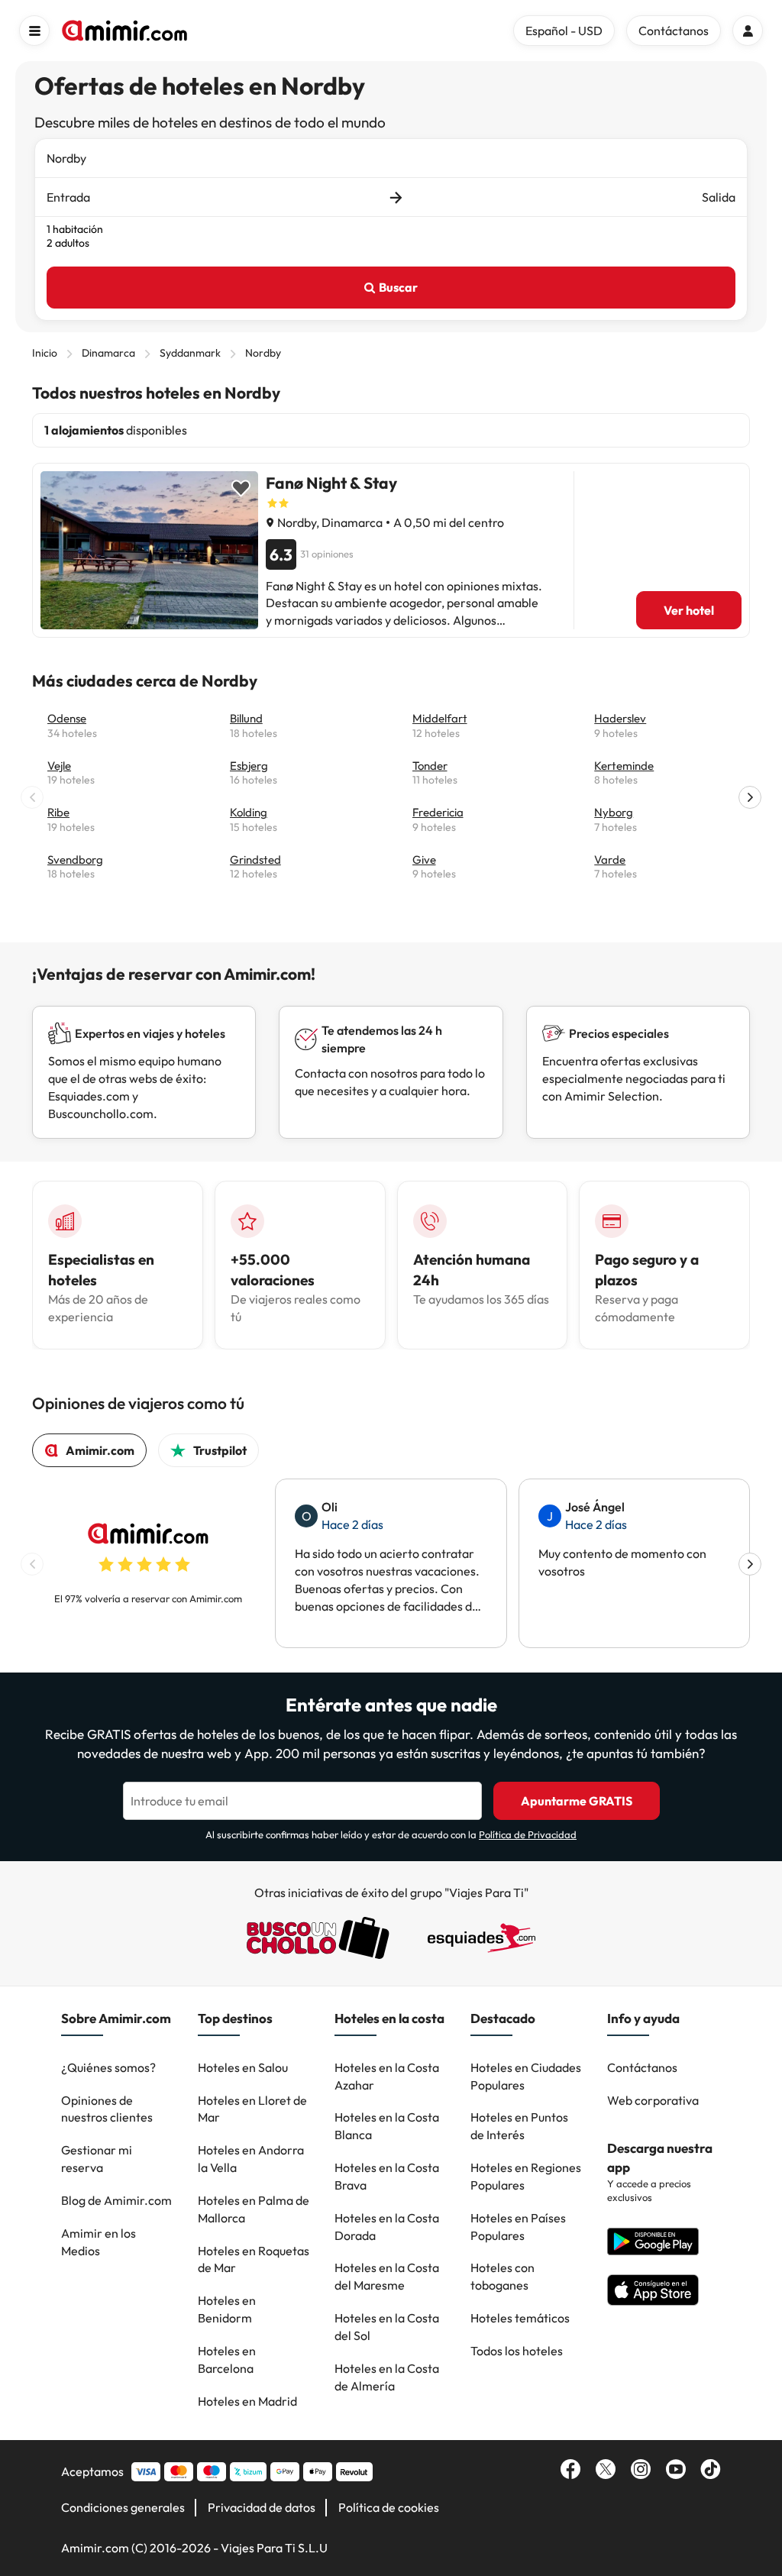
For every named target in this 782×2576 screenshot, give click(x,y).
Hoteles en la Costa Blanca (387, 2126)
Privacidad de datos (262, 2507)
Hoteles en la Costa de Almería (387, 2377)
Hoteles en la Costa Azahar (387, 2076)
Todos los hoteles (517, 2351)
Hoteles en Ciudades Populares (526, 2076)
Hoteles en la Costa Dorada (387, 2227)
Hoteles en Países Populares (518, 2227)
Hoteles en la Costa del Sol (387, 2327)
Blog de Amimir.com (116, 2200)
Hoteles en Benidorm (227, 2309)
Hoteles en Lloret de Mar (252, 2109)
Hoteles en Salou (243, 2067)
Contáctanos (642, 2067)
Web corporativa (653, 2100)
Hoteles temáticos (520, 2318)
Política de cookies (389, 2507)
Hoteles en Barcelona (227, 2359)
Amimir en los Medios (99, 2242)
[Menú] (34, 31)
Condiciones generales (123, 2507)
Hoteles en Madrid (247, 2401)
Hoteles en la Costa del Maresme (387, 2276)
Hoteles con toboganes (502, 2276)
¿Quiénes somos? (108, 2067)
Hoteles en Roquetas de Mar (254, 2259)
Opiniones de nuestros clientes (107, 2109)
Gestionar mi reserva (97, 2159)
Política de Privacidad (528, 1834)
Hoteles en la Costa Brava (387, 2176)
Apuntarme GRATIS (577, 1801)
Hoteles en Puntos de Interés (519, 2126)
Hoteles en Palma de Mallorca (254, 2209)
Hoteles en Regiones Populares (526, 2176)
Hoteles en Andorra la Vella (251, 2159)
